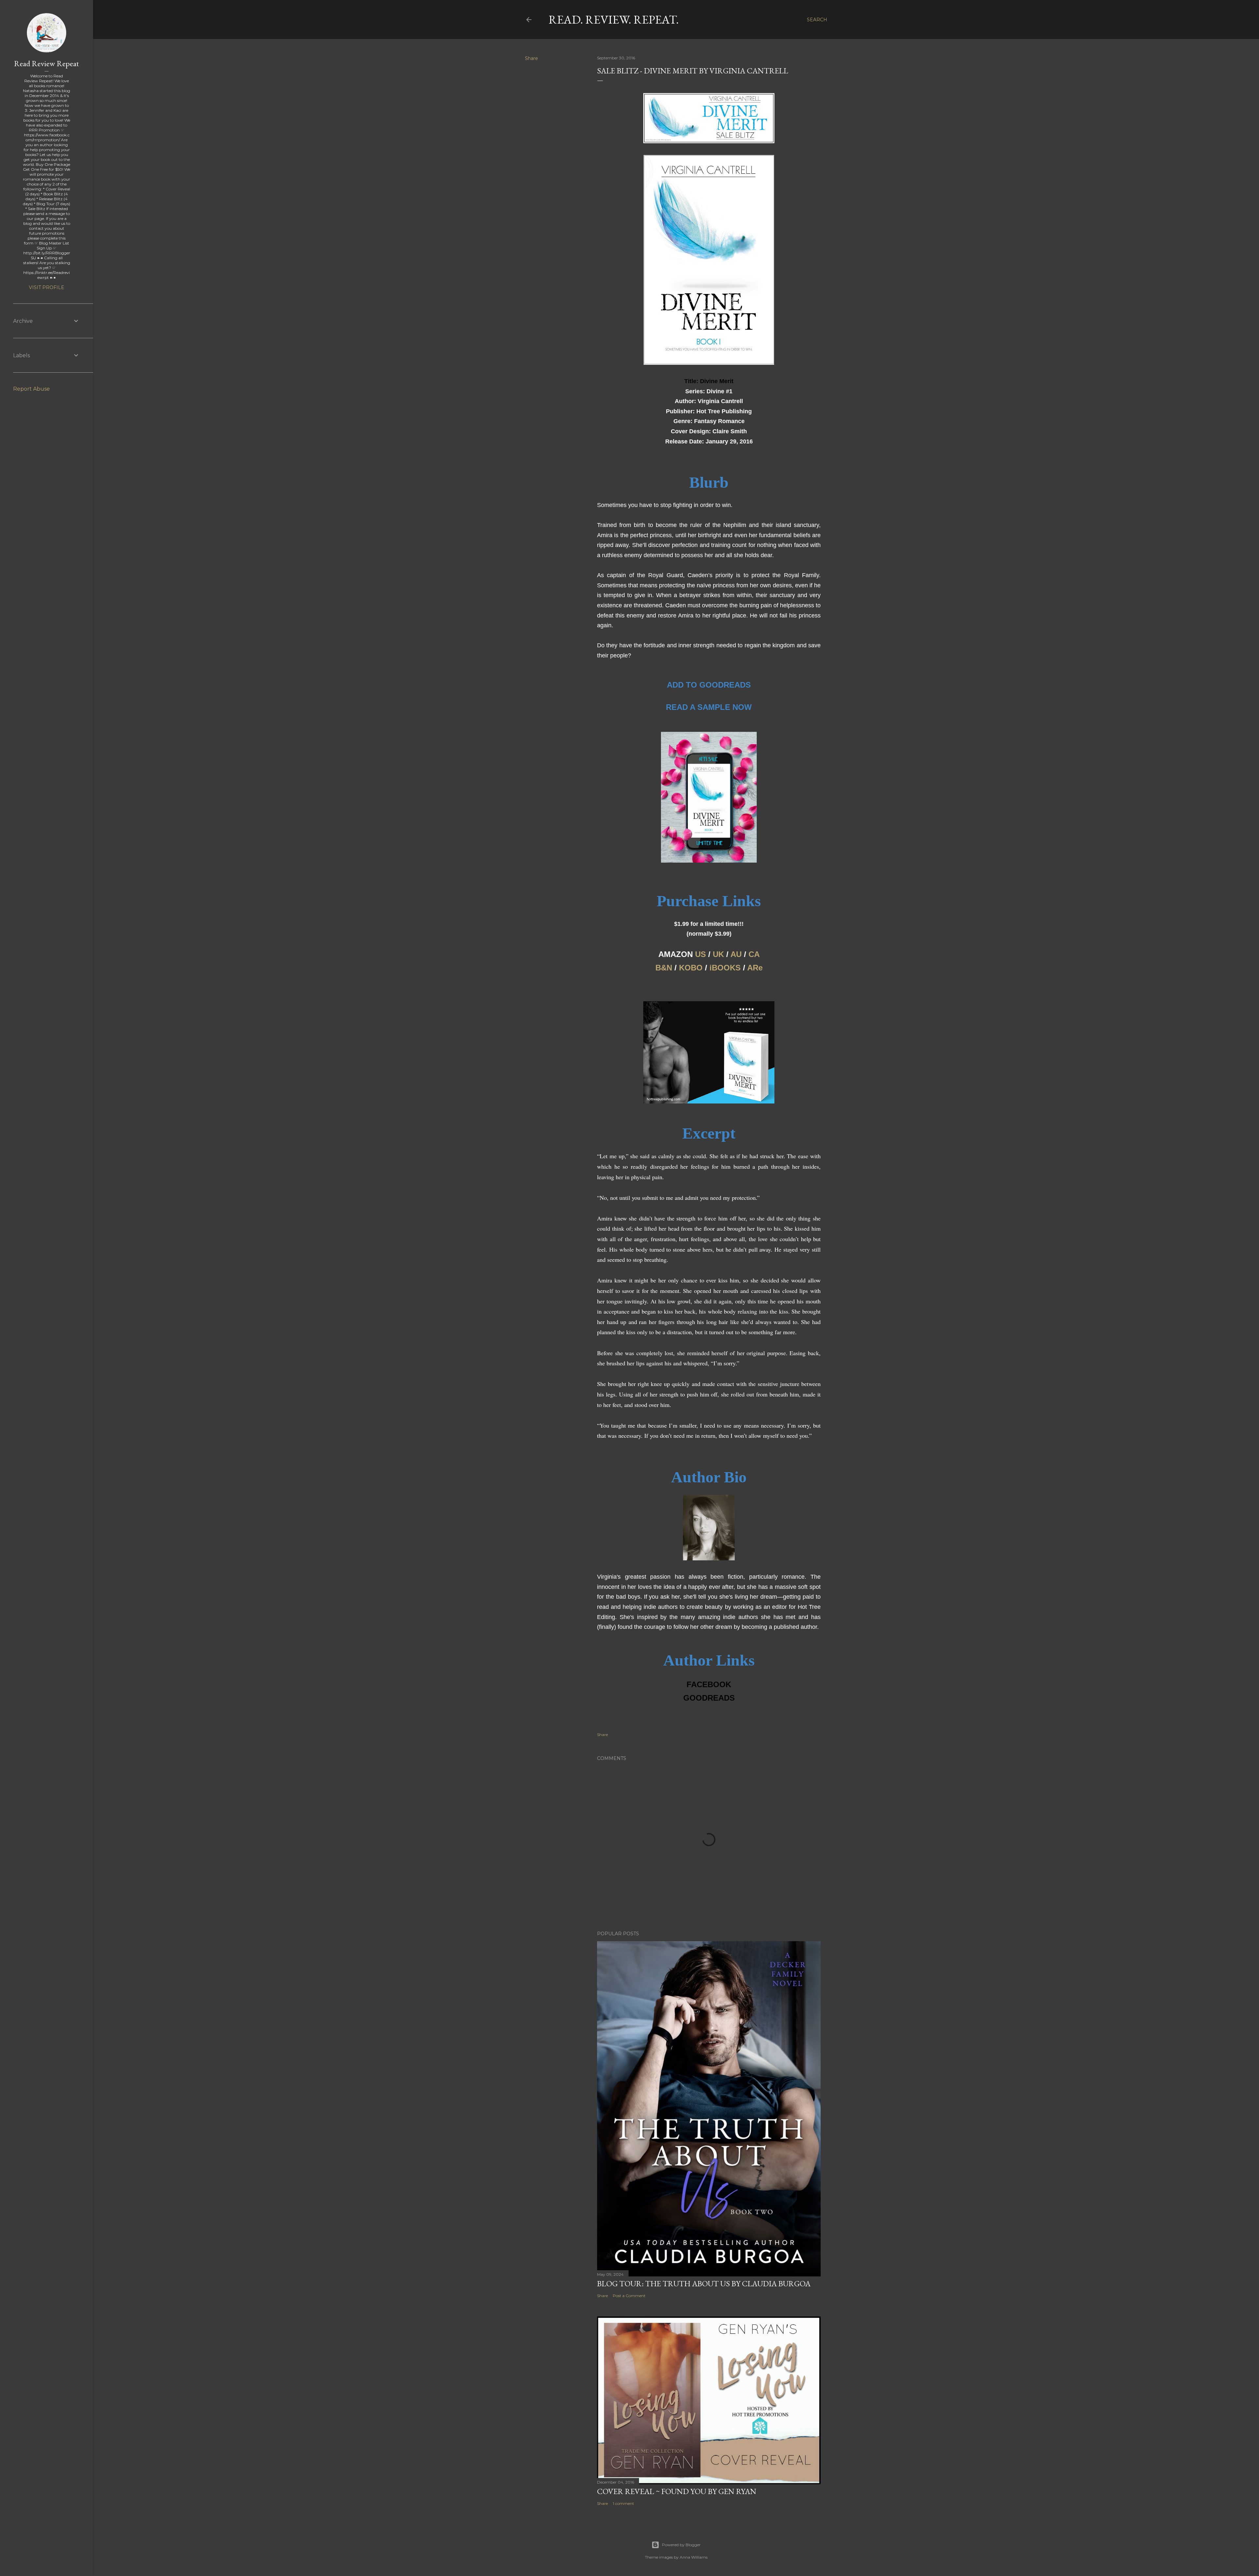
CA (754, 954)
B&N (664, 968)
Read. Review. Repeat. (614, 20)
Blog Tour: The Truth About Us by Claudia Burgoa (704, 2283)
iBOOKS (725, 968)
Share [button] (531, 58)
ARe (755, 968)
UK (718, 954)
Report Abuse (31, 389)
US (700, 954)
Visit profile (47, 287)
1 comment (623, 2503)
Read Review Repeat (47, 63)
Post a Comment (629, 2296)
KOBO (691, 968)
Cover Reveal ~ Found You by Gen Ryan (677, 2491)
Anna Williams (694, 2557)
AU (736, 954)
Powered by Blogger (681, 2545)
